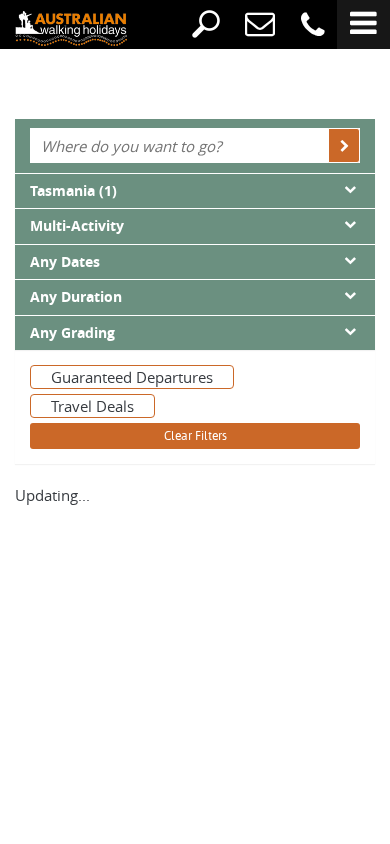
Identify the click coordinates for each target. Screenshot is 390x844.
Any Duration (76, 297)
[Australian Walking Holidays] (56, 27)
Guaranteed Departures (132, 377)
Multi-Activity (77, 226)
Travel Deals (92, 406)
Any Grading (72, 333)
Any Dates (65, 262)
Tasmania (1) (73, 191)
